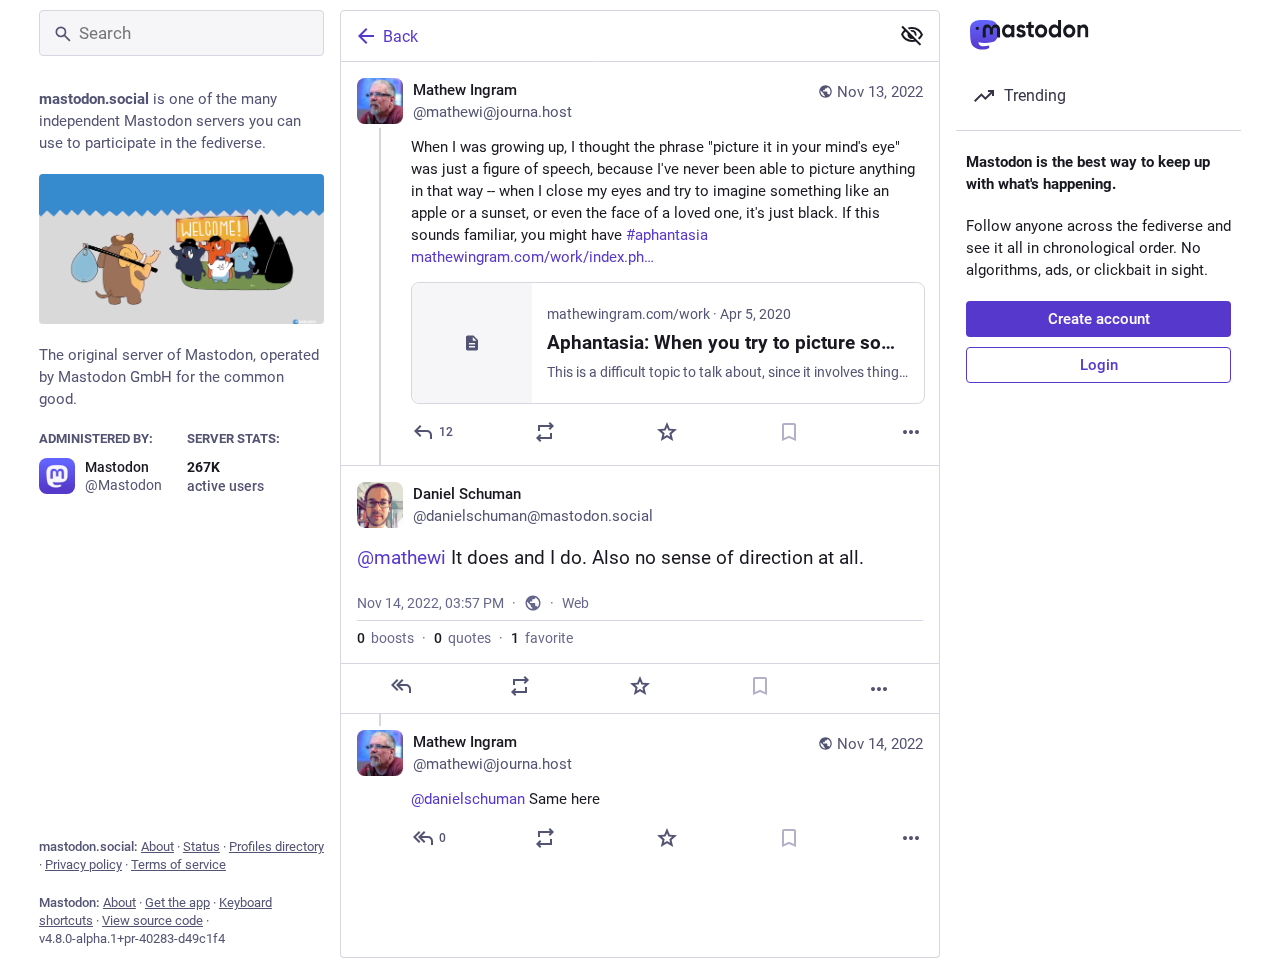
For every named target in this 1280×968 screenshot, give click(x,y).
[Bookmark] (789, 432)
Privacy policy (83, 864)
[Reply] (401, 686)
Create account (1099, 319)
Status (201, 846)
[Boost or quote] (545, 432)
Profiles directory (276, 846)
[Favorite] (667, 432)
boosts (385, 638)
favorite (542, 638)
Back (400, 36)
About (157, 846)
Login (1099, 365)
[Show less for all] (912, 35)
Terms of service (178, 864)
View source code (152, 920)
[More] (911, 432)
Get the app (177, 902)
